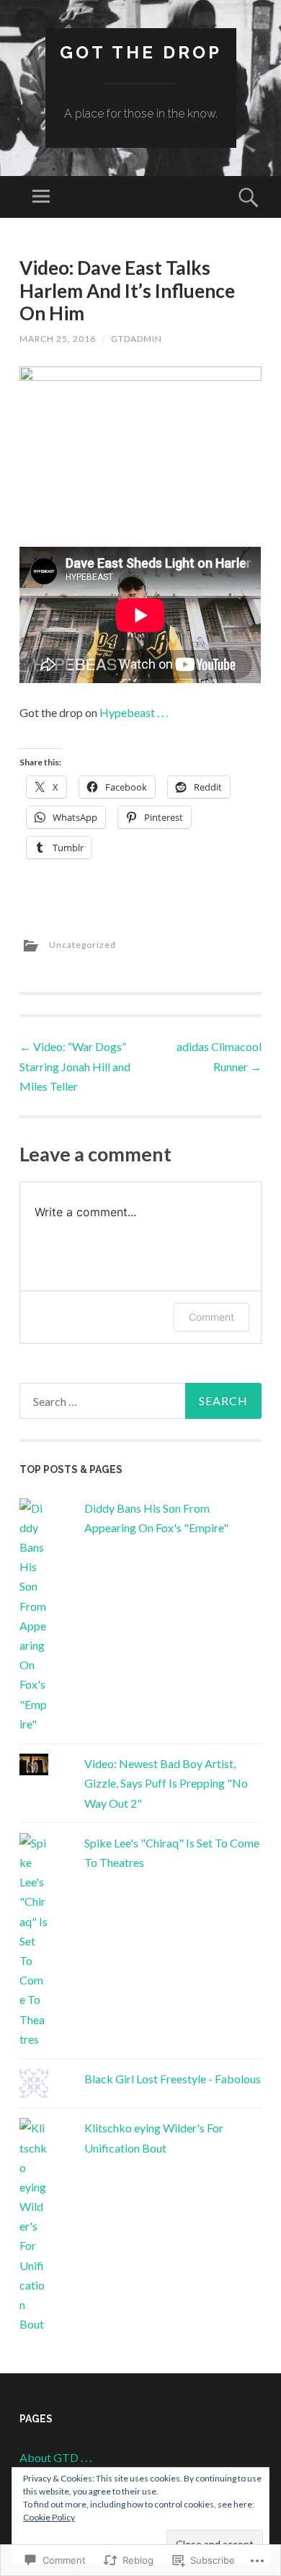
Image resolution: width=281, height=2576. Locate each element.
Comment (211, 1317)
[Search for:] (140, 1401)
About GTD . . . (55, 2457)
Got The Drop (141, 52)
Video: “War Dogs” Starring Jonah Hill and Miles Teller (75, 1066)
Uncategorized (82, 945)
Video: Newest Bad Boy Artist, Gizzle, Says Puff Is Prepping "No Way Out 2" (166, 1783)
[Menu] (41, 197)
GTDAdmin (137, 339)
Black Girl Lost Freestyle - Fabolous (173, 2079)
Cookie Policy (49, 2517)
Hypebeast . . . (134, 712)
